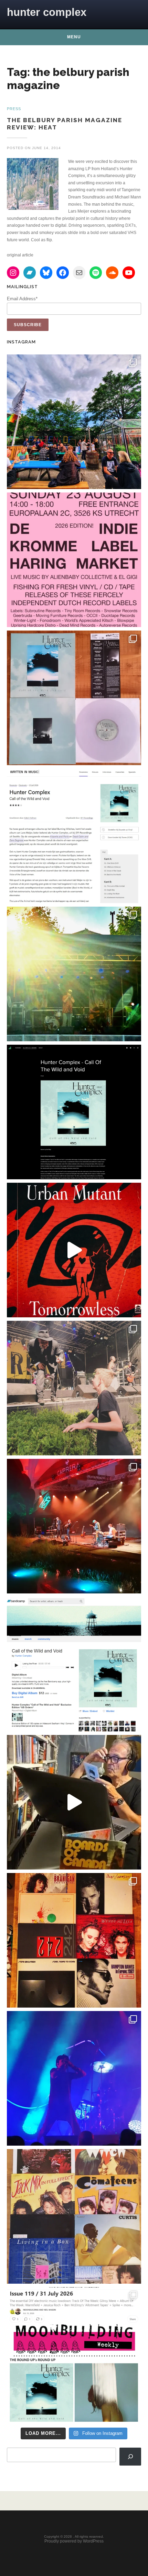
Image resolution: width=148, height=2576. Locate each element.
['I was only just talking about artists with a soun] (74, 2354)
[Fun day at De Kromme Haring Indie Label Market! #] (74, 422)
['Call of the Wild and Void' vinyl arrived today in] (74, 698)
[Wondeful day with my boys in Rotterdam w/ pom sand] (74, 1940)
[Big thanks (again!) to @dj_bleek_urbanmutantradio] (74, 1250)
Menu (74, 37)
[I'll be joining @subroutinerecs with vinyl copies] (74, 560)
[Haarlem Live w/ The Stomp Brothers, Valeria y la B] (74, 974)
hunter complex (47, 12)
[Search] (130, 2457)
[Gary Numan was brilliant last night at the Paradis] (74, 2078)
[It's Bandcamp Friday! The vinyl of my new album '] (74, 1664)
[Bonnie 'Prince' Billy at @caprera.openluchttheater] (74, 1526)
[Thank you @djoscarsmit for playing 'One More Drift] (74, 1802)
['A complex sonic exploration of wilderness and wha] (74, 1112)
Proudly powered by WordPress (74, 2541)
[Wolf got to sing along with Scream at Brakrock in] (74, 1388)
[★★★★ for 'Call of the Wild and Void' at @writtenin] (74, 836)
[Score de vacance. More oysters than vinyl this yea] (74, 2216)
